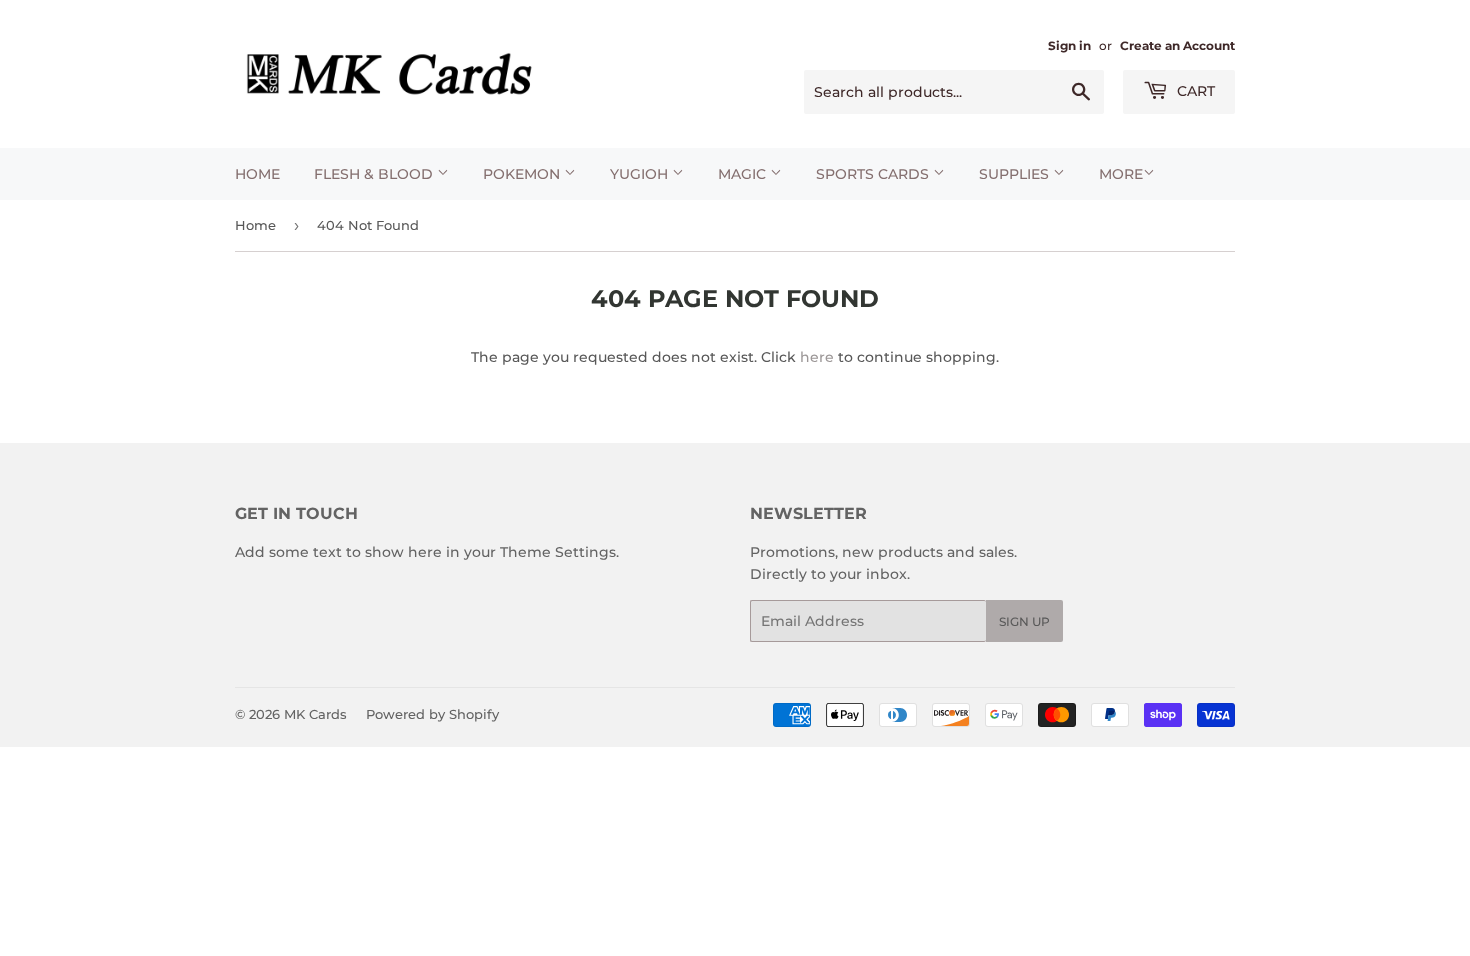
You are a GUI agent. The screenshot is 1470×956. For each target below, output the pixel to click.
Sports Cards (874, 174)
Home (257, 174)
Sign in (1069, 45)
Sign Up (1024, 621)
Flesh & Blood (375, 174)
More (1121, 174)
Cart (1194, 91)
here (817, 357)
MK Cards (315, 714)
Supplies (1016, 174)
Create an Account (1177, 45)
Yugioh (641, 174)
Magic (744, 174)
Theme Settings (558, 552)
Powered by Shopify (432, 714)
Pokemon (523, 174)
